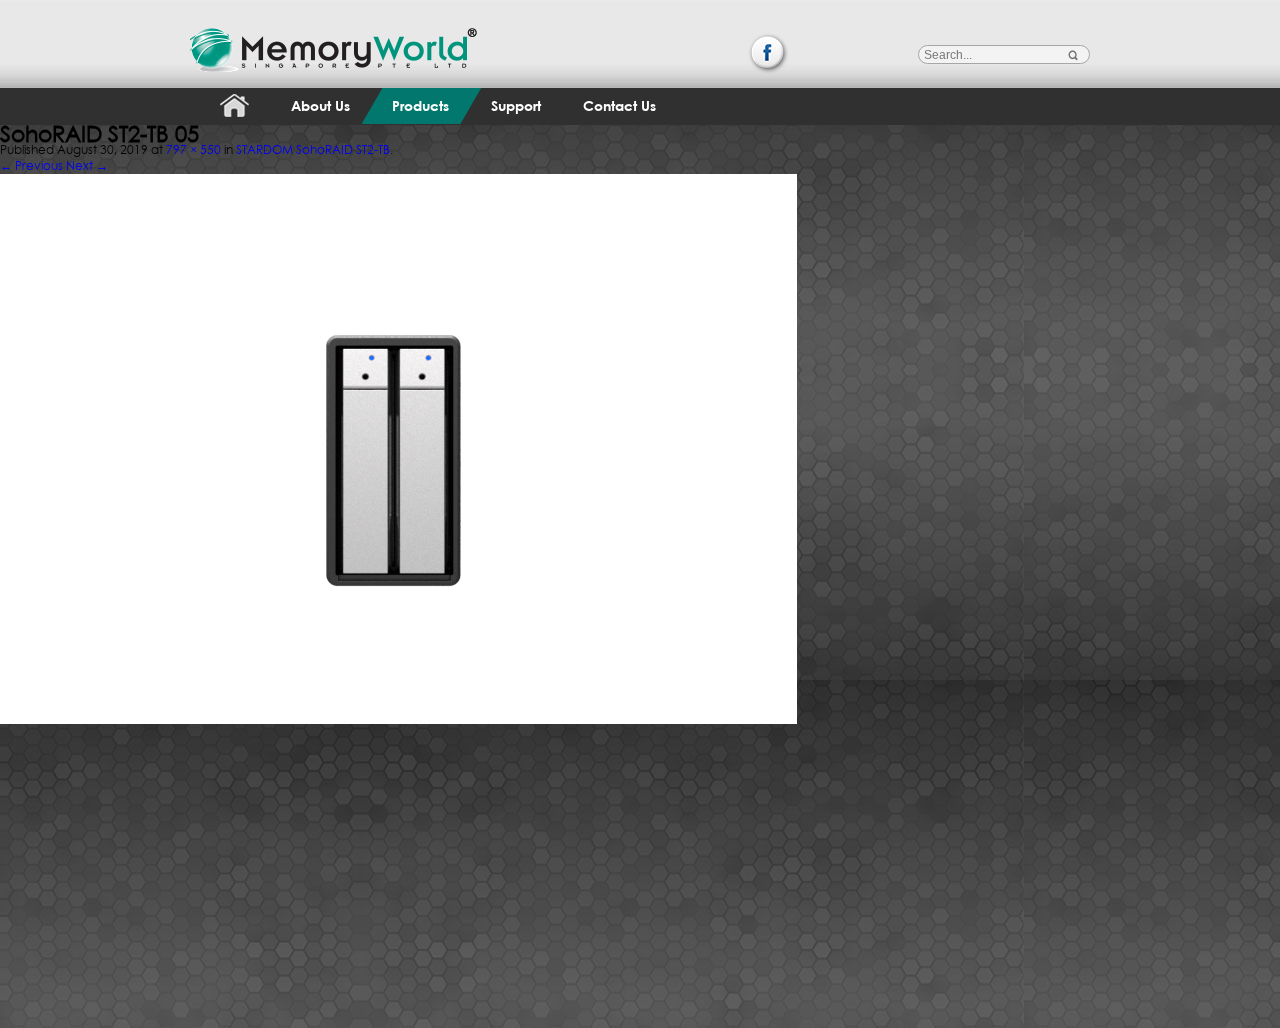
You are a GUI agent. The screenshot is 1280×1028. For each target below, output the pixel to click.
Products (420, 105)
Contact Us (619, 105)
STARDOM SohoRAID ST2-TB (313, 149)
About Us (320, 105)
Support (516, 105)
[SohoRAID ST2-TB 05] (398, 169)
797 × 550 (193, 149)
